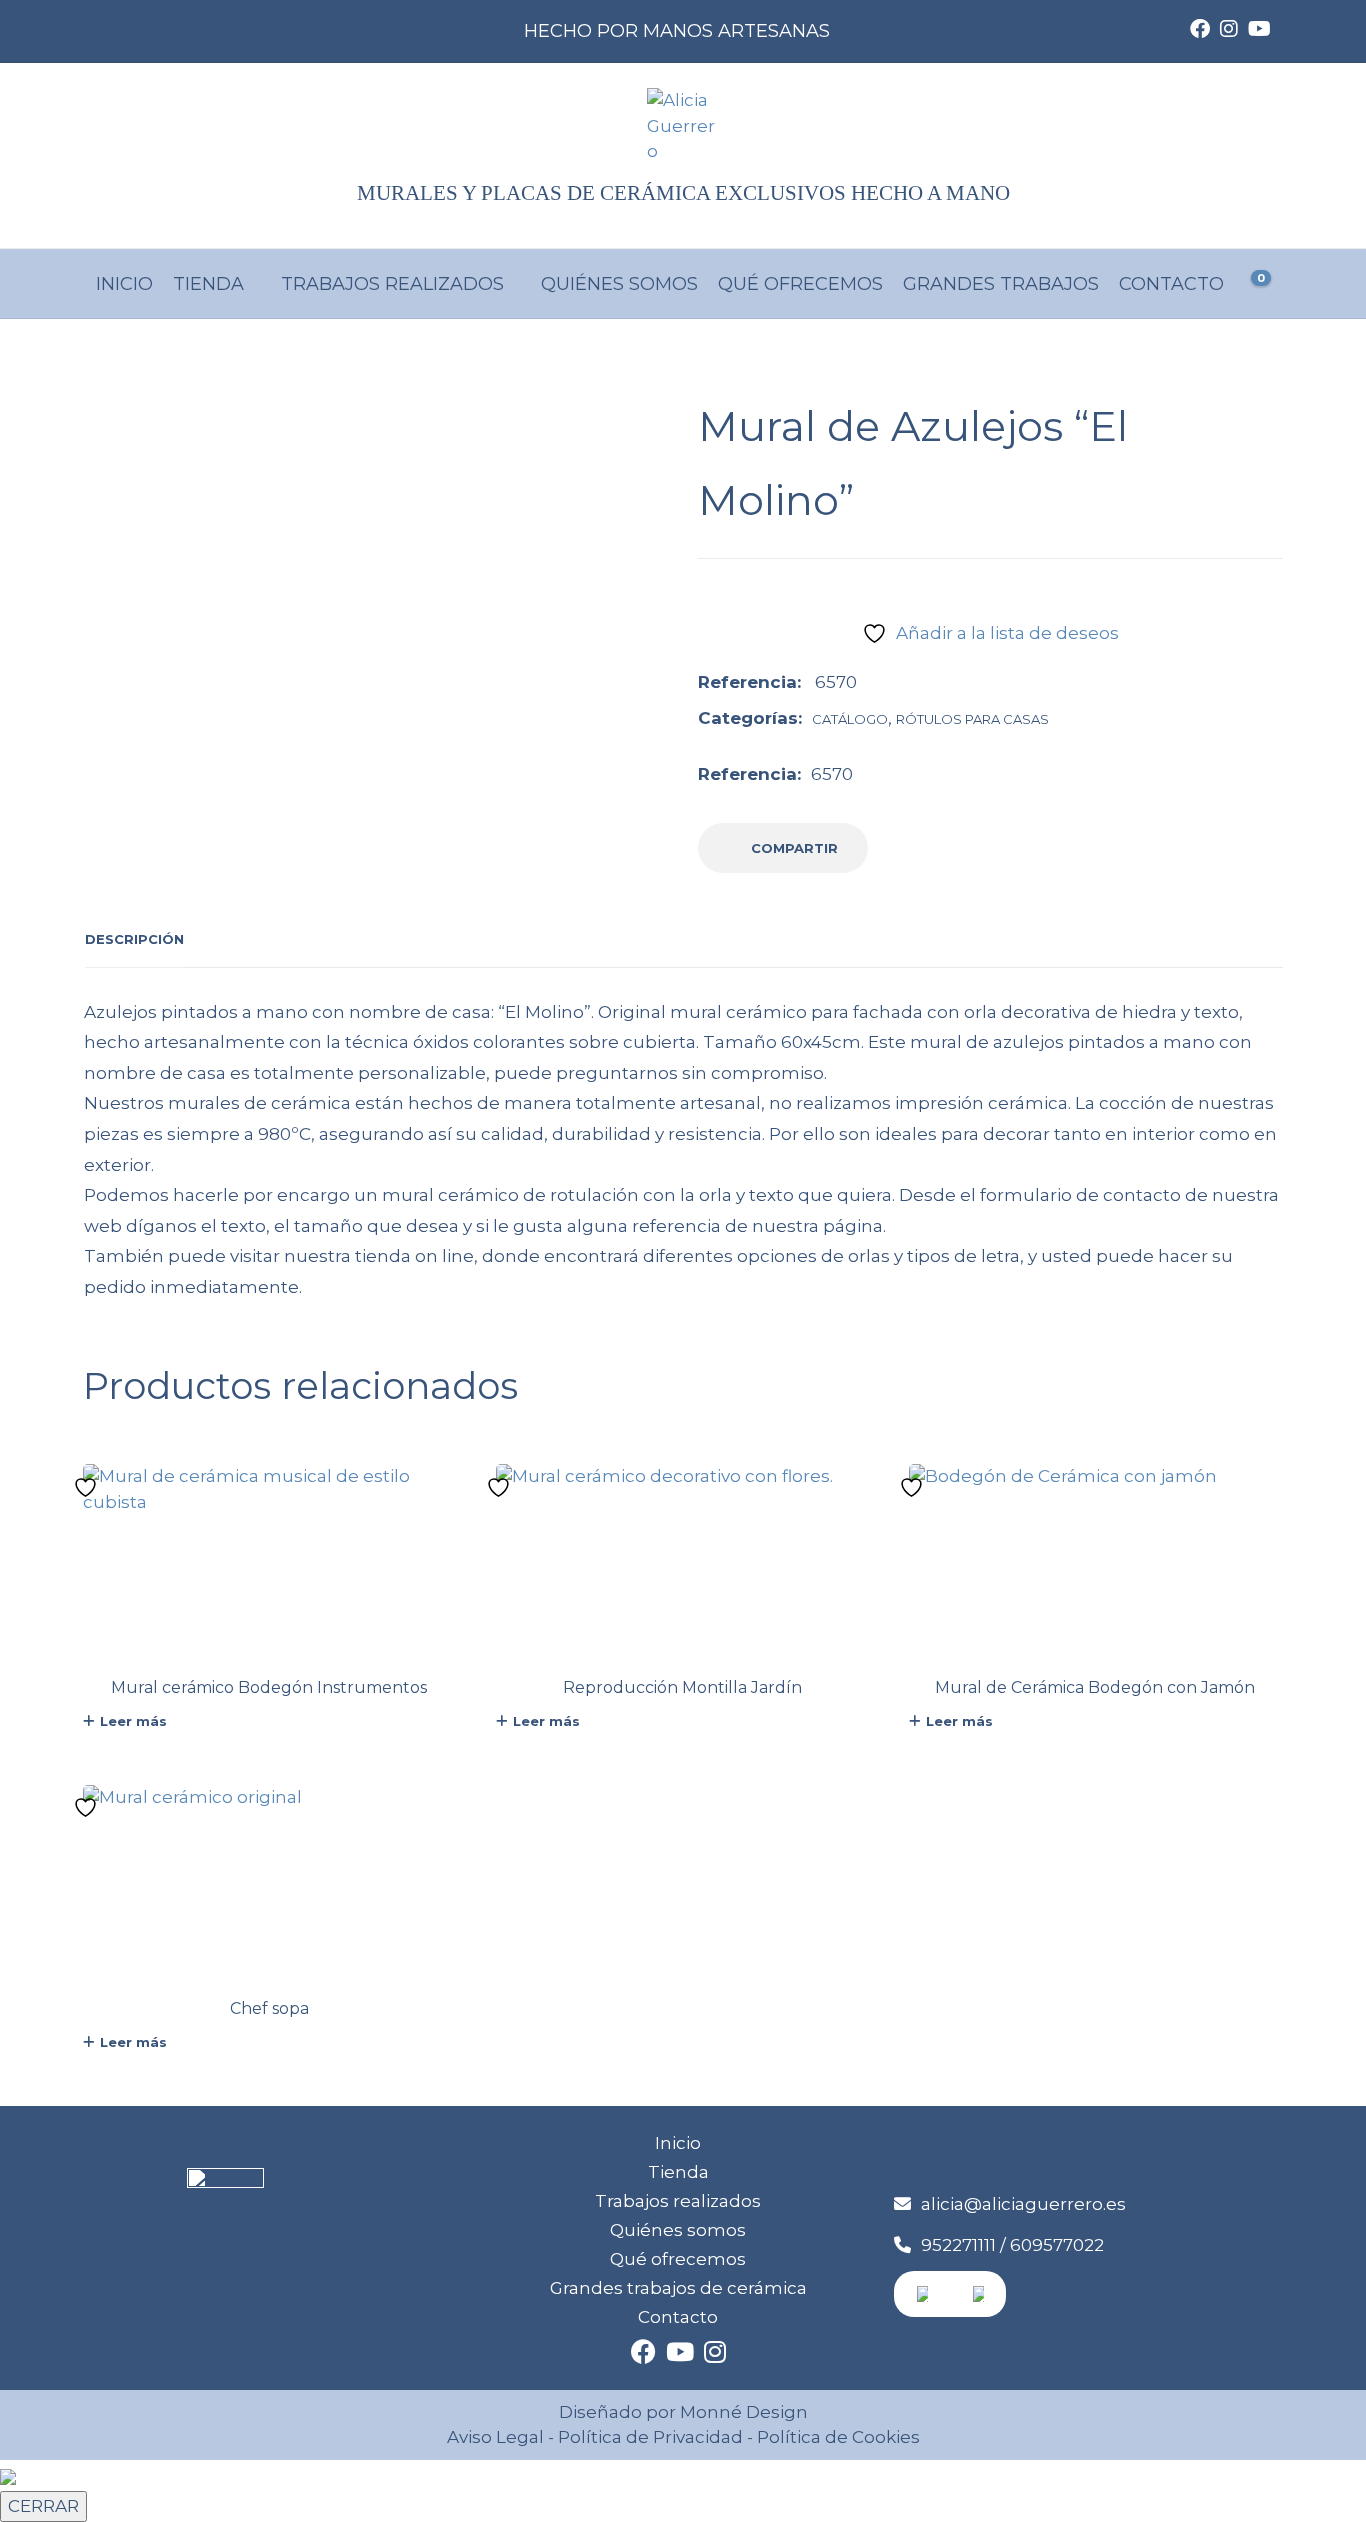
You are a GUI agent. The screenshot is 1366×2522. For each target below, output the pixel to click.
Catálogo (850, 719)
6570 (832, 774)
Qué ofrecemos (800, 284)
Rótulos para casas (972, 719)
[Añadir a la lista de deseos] (88, 1487)
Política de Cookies (836, 2437)
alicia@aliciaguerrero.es (1023, 2204)
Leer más (133, 1721)
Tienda (208, 284)
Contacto (1171, 284)
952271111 (958, 2245)
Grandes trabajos (1001, 284)
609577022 (1057, 2245)
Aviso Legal (495, 2437)
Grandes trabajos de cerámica (678, 2288)
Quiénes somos (619, 284)
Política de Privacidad (650, 2437)
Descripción (134, 939)
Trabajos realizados (392, 284)
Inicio (124, 284)
